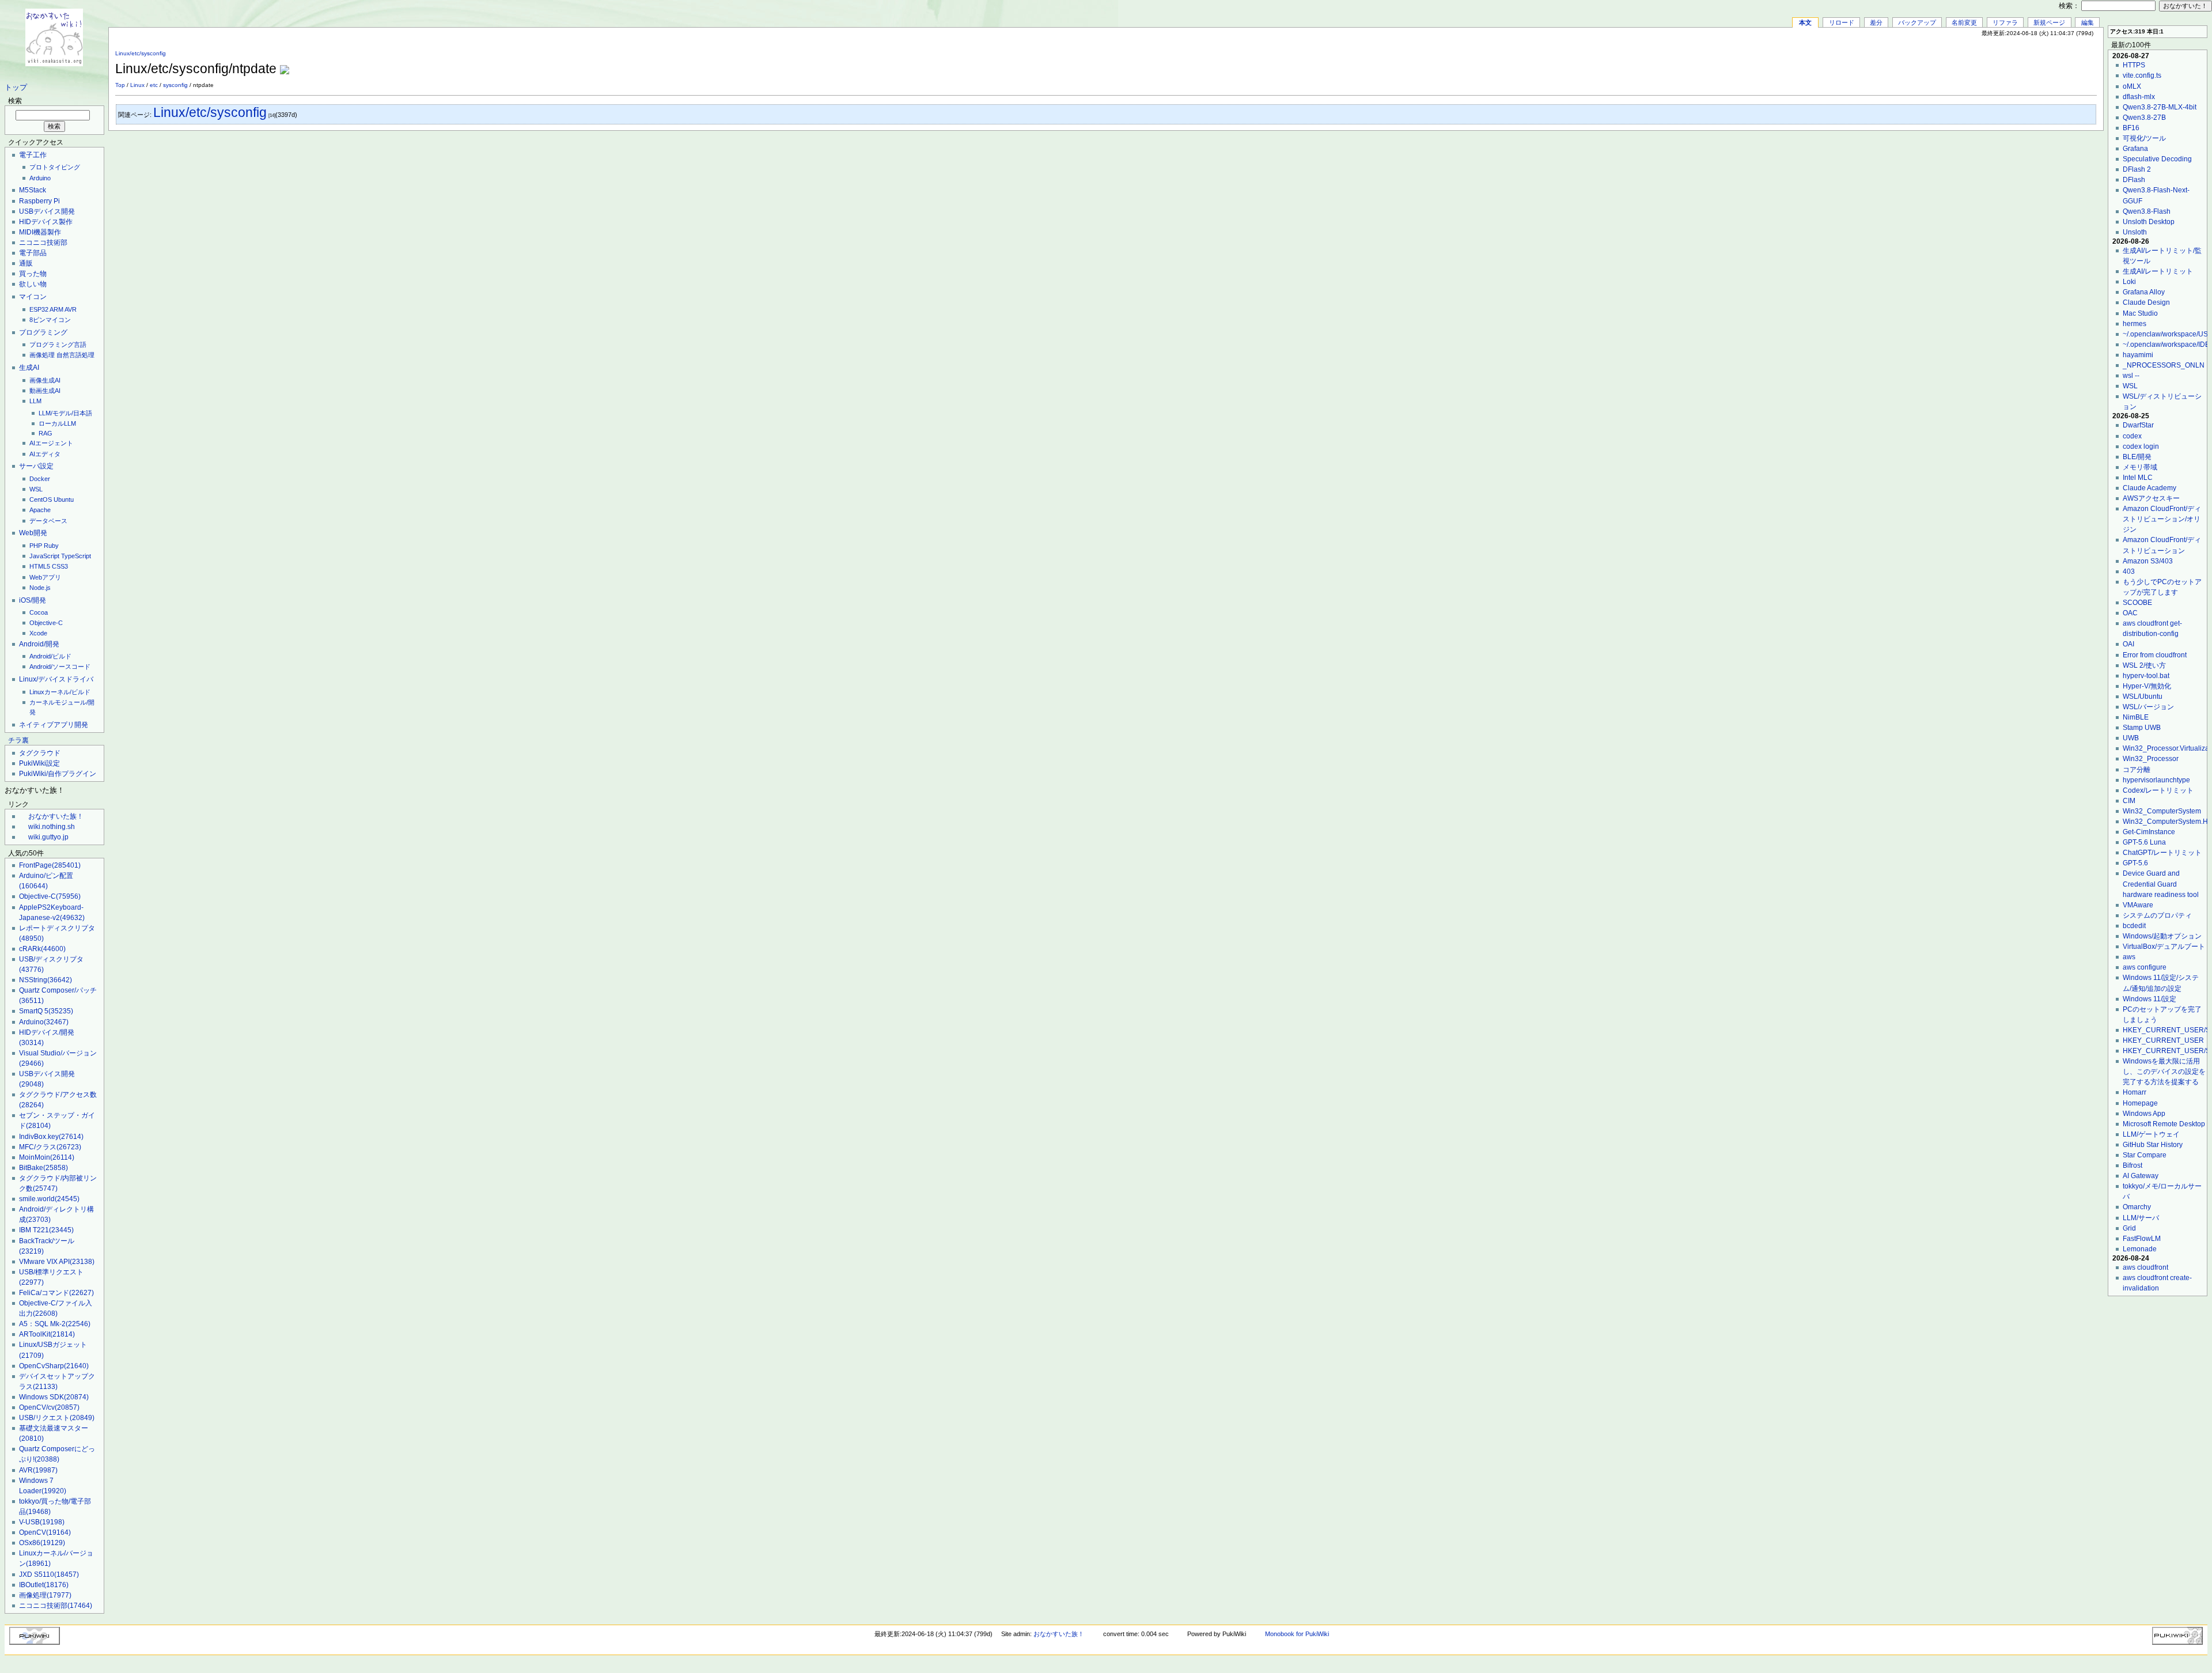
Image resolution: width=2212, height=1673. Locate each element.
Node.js (40, 588)
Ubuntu (64, 499)
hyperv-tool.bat (2146, 676)
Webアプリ (45, 577)
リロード (1842, 22)
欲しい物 (33, 284)
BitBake (43, 1168)
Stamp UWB (2142, 728)
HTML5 (40, 566)
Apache (40, 510)
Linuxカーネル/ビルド (60, 692)
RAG (46, 433)
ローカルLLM (57, 423)
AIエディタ (45, 454)
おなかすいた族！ (56, 816)
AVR (71, 309)
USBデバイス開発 (47, 211)
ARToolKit (47, 1334)
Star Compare (2145, 1155)
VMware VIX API (57, 1262)
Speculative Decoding (2157, 159)
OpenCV (45, 1532)
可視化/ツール (2144, 138)
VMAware (2138, 905)
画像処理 (42, 355)
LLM (35, 401)
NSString (46, 980)
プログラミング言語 (58, 345)
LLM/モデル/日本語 (65, 413)
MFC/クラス (50, 1147)
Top (120, 85)
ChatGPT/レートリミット (2162, 853)
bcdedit (2134, 926)
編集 (2088, 22)
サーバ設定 (36, 466)
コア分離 (2137, 770)
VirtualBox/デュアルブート (2164, 947)
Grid (2129, 1228)
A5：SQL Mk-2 (55, 1324)
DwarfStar (2138, 425)
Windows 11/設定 (2149, 999)
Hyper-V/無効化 (2147, 686)
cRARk (42, 949)
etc (154, 85)
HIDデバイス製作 (46, 222)
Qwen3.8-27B (2144, 118)
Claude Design (2146, 302)
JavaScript (44, 556)
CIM (2129, 801)
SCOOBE (2137, 603)
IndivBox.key (51, 1137)
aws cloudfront (2145, 1267)
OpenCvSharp (54, 1366)
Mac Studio (2140, 313)
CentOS (41, 499)
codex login (2141, 446)
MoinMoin (47, 1157)
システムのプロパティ (2157, 915)
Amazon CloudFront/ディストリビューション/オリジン (2162, 519)
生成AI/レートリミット (2158, 271)
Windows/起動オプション (2162, 936)
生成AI (29, 368)
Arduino (40, 178)
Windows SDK (54, 1397)
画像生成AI (45, 380)
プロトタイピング (55, 167)
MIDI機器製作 (40, 232)
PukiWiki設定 (39, 763)
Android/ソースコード (60, 667)
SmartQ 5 (46, 1011)
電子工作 (33, 155)
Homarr (2135, 1092)
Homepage (2140, 1103)
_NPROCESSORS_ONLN (2164, 365)
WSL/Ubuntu (2143, 697)
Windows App (2144, 1114)
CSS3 (60, 566)
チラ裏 (18, 740)
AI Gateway (2141, 1176)
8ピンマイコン (50, 320)
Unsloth (2135, 232)
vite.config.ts (2142, 75)
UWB (2131, 738)
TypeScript (76, 556)
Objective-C (46, 623)
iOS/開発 (33, 600)
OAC (2130, 613)
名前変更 (1964, 22)
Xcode (38, 633)
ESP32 (39, 309)
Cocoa (39, 612)
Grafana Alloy (2144, 292)
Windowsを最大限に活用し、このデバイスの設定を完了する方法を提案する (2164, 1072)
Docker (40, 479)
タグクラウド (40, 753)
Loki (2129, 282)
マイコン (33, 297)
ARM (56, 309)
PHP (36, 546)
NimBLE (2136, 717)
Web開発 (33, 533)
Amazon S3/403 (2148, 561)
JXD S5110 (49, 1574)
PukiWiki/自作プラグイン (58, 774)
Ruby (51, 546)
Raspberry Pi (39, 201)
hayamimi (2138, 355)
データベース (48, 521)
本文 (1805, 22)
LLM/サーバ (2141, 1218)
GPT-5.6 (2135, 863)
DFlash (2134, 180)
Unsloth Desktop (2149, 222)
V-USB (42, 1522)
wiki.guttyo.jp (48, 837)
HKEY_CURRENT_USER (2163, 1040)
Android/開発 (39, 644)
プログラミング (43, 332)
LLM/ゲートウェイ (2151, 1134)
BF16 (2131, 128)
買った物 (33, 274)
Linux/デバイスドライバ (56, 679)
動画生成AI (45, 391)
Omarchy (2137, 1207)
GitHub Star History (2153, 1145)
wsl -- (2131, 376)
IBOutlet (44, 1585)
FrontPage (50, 865)
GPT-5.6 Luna (2144, 842)
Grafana (2135, 149)
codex (2132, 436)
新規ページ (2049, 22)
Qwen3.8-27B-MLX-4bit (2160, 107)
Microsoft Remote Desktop (2164, 1124)
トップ (16, 88)
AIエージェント (51, 443)
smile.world (49, 1199)
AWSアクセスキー (2151, 498)
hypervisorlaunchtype (2156, 780)
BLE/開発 (2137, 457)
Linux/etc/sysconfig (141, 53)
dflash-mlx (2139, 97)
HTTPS (2134, 65)
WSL (36, 489)
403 (2129, 571)
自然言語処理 (75, 355)
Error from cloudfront (2155, 655)
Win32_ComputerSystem (2162, 811)
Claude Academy (2149, 488)
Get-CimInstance (2149, 832)
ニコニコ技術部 (43, 243)
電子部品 (33, 253)
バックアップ (1917, 22)
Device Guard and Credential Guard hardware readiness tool (2161, 884)
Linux (137, 85)
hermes (2135, 324)
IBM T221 (46, 1230)
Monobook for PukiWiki (1297, 1634)
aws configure (2145, 967)
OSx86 (42, 1543)
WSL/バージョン (2148, 707)
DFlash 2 (2137, 169)
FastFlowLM (2142, 1239)
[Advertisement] (1962, 63)
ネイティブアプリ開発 (54, 725)
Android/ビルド (50, 656)
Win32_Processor (2151, 759)
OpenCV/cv (49, 1407)
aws (2129, 957)
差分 (1876, 22)
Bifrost (2133, 1165)
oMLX (2132, 86)
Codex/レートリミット (2158, 790)
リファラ (2005, 22)
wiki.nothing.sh (52, 827)
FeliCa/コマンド (56, 1293)
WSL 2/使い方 (2144, 665)
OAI (2128, 644)
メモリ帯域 (2140, 467)
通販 (26, 263)
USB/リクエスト (57, 1418)
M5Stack (33, 190)
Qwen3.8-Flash (2147, 211)
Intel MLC (2138, 478)
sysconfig (175, 85)
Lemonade (2140, 1249)
